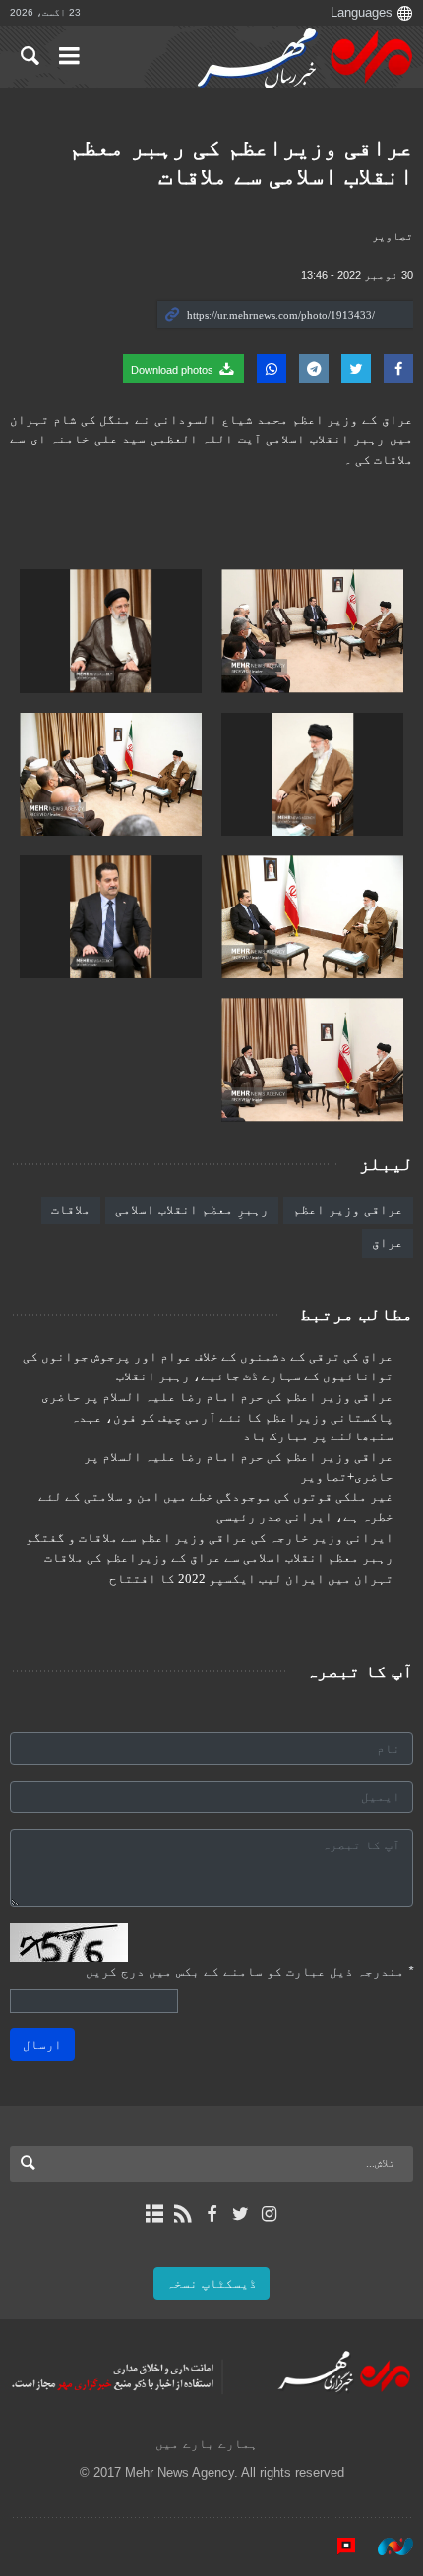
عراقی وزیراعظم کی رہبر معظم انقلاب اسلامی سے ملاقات (241, 161)
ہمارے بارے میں (207, 2444)
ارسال (42, 2045)
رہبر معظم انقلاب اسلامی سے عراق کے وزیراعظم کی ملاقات (219, 1558)
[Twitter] (241, 2214)
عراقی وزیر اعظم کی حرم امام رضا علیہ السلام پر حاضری (217, 1397)
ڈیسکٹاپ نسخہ (211, 2283)
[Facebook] (211, 2214)
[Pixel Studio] (336, 2546)
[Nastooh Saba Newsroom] (386, 2546)
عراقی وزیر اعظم (348, 1210)
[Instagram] (269, 2214)
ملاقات (71, 1210)
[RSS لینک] (182, 2214)
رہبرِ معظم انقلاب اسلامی (192, 1210)
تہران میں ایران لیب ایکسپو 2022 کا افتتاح (251, 1579)
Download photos (174, 370)
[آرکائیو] (154, 2214)
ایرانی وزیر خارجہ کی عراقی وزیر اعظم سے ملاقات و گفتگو (210, 1538)
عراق (388, 1242)
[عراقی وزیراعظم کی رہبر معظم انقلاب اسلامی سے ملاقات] (312, 631)
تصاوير (393, 236)
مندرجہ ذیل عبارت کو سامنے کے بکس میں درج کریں (249, 1972)
